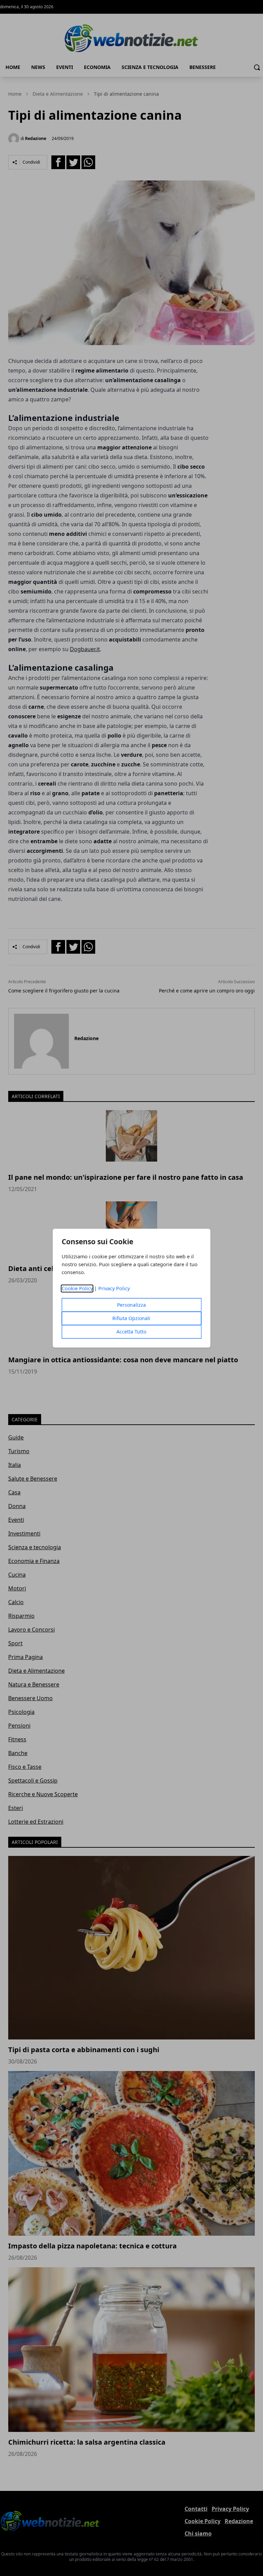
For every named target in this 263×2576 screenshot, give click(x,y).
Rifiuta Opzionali (131, 1318)
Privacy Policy (114, 1288)
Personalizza (131, 1305)
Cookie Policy (77, 1288)
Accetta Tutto (131, 1332)
